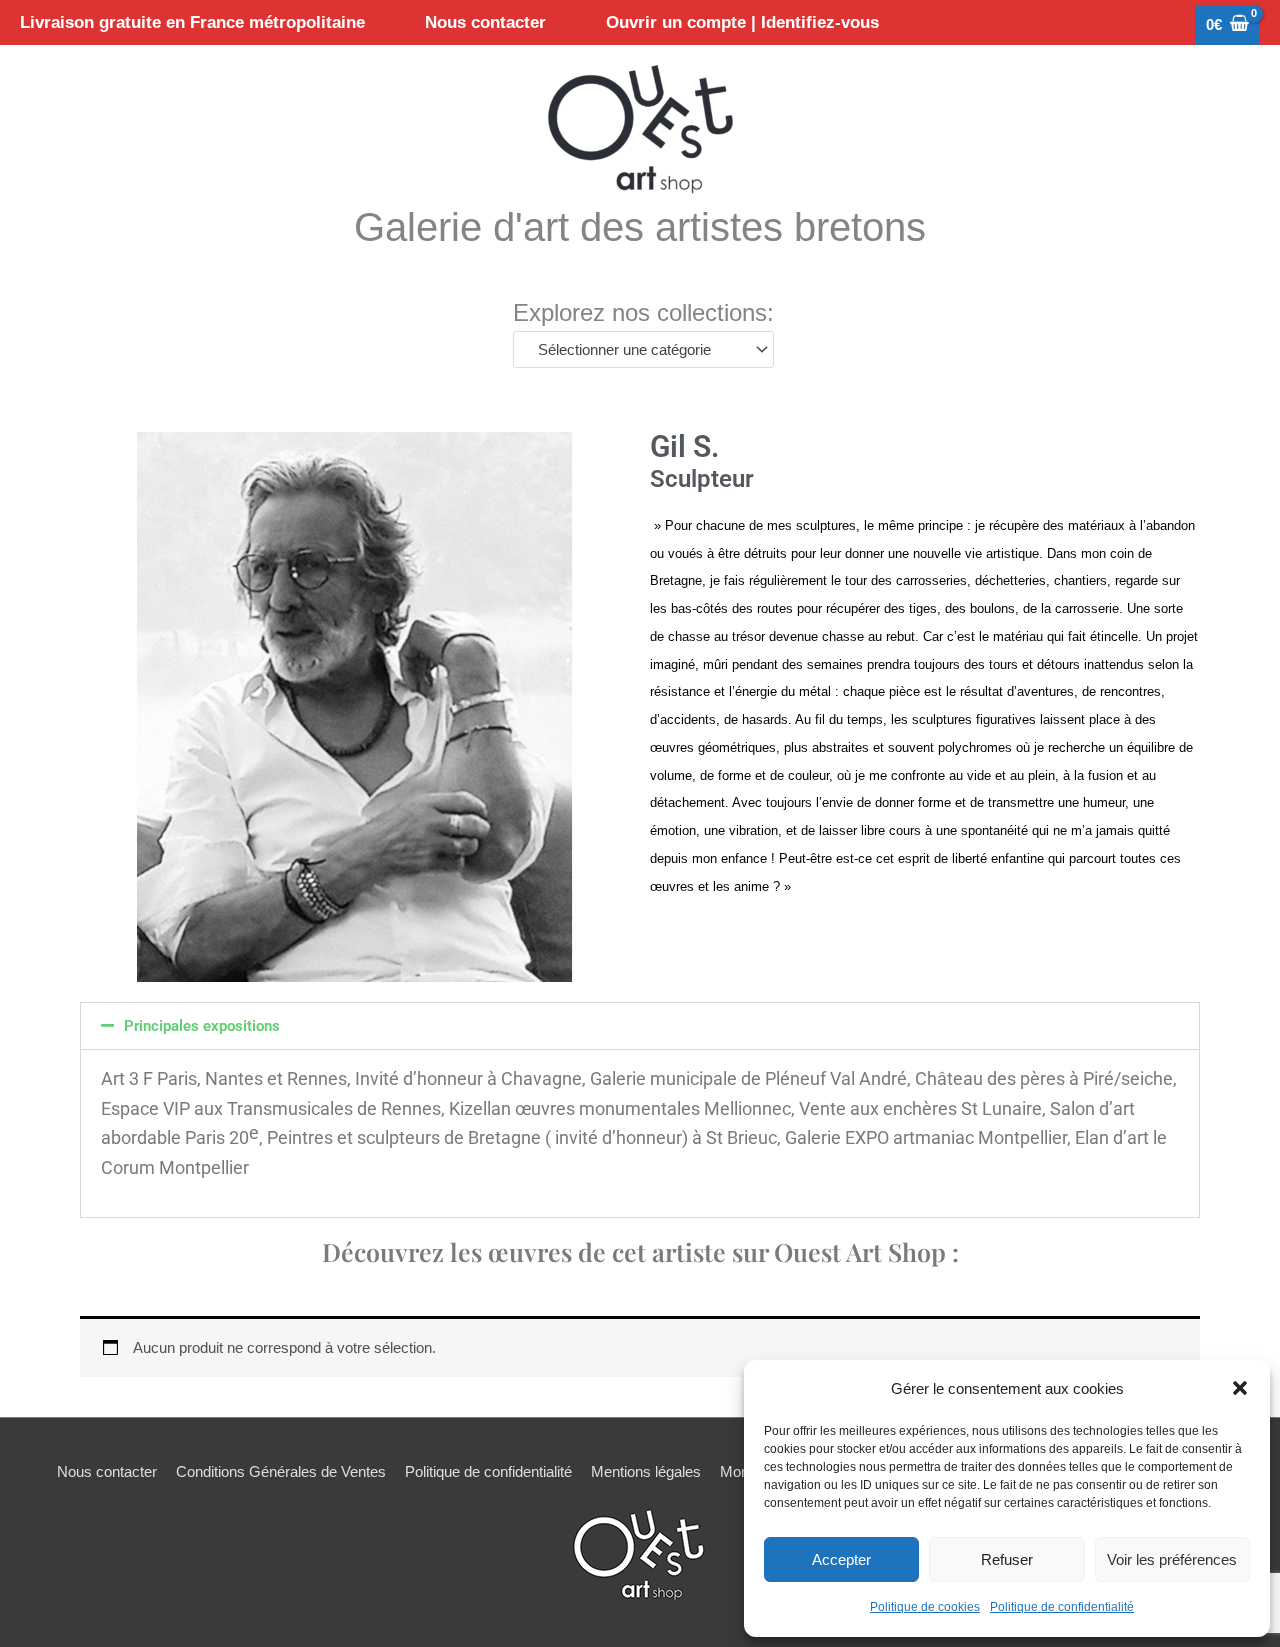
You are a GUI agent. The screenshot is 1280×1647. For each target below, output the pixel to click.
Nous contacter (107, 1471)
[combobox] (643, 349)
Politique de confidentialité (1062, 1607)
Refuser (1007, 1559)
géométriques (737, 747)
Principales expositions (202, 1026)
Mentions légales (646, 1471)
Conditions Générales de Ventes (281, 1471)
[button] (1240, 1388)
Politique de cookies (925, 1607)
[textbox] (634, 350)
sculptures (824, 525)
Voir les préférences (1172, 1559)
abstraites (840, 747)
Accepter (841, 1559)
